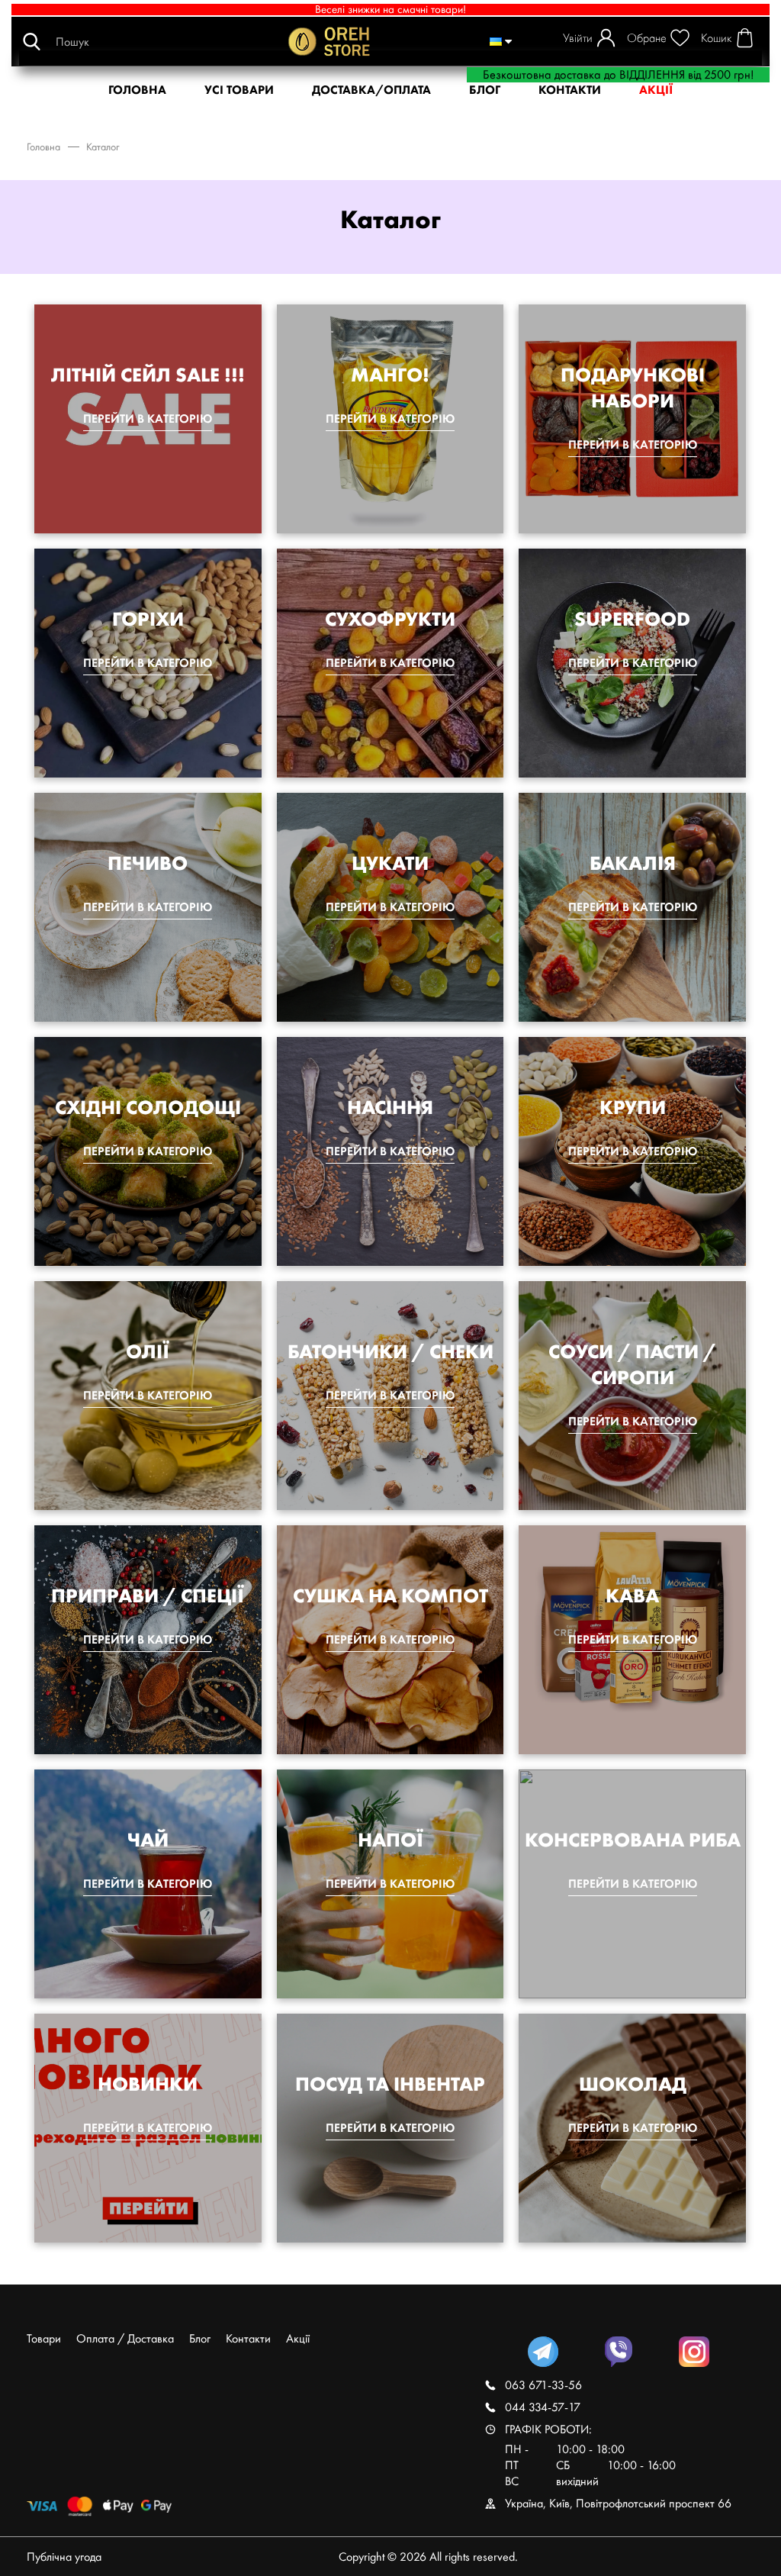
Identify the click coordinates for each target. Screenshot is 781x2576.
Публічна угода (64, 2557)
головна (137, 90)
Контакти (248, 2338)
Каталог (103, 147)
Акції (298, 2338)
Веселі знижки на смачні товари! (390, 10)
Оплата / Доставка (125, 2338)
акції (656, 90)
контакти (570, 90)
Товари (44, 2338)
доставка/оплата (371, 90)
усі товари (239, 90)
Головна (43, 147)
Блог (485, 90)
